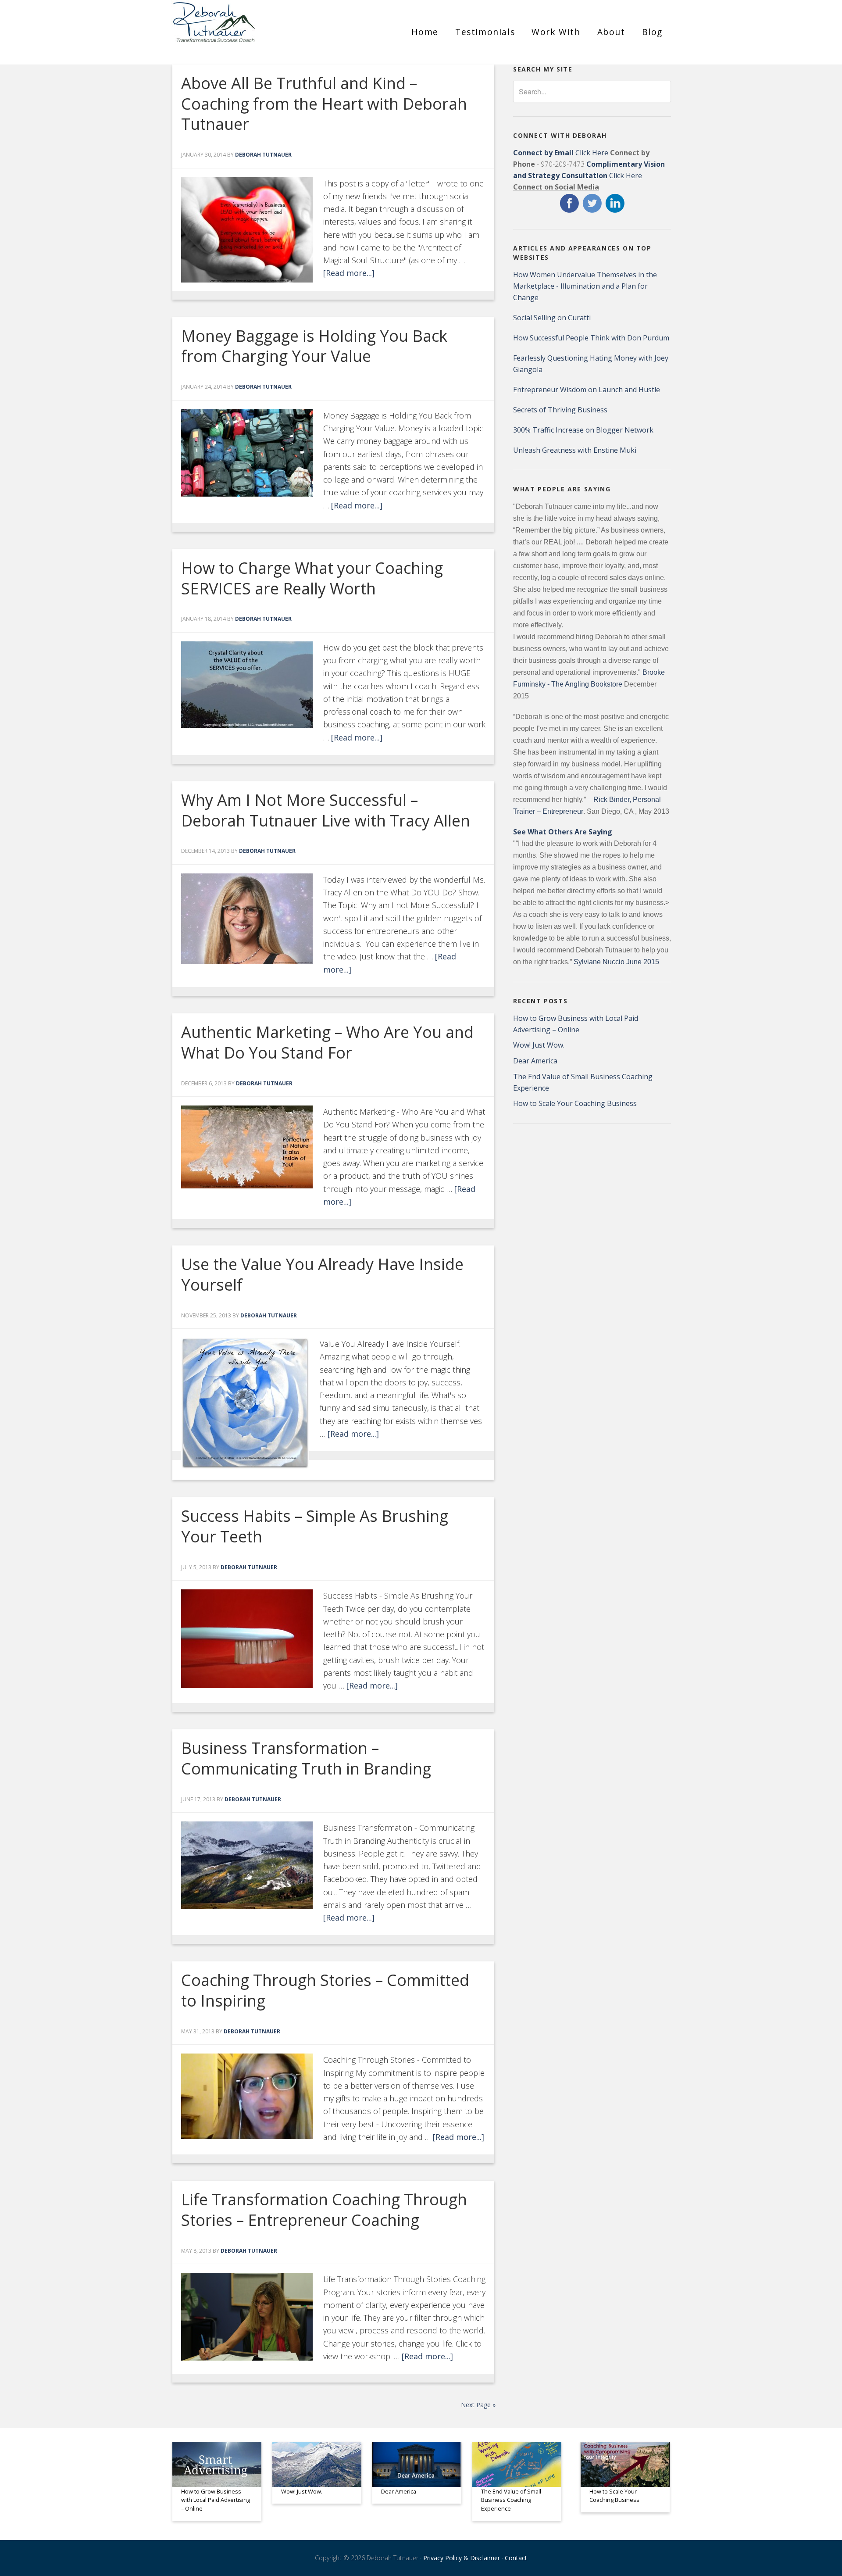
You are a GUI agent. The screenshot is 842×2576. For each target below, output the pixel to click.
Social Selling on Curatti (552, 318)
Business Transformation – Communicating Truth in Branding (306, 1758)
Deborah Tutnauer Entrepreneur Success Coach (250, 29)
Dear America (535, 1061)
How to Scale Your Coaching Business (575, 1103)
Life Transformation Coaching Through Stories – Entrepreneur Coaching (324, 2210)
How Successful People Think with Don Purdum (591, 338)
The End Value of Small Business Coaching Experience (511, 2500)
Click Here (561, 153)
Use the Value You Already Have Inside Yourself (322, 1274)
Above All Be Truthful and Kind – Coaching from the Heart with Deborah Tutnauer (324, 104)
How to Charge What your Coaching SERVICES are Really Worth (312, 578)
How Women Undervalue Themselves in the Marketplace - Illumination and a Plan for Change (585, 286)
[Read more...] (349, 273)
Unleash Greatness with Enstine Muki (575, 450)
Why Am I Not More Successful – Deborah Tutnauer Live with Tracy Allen (326, 810)
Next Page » (478, 2405)
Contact (516, 2558)
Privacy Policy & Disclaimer (462, 2558)
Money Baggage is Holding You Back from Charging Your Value (314, 346)
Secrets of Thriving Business (560, 410)
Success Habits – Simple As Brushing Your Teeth (315, 1526)
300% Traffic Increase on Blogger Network (583, 430)
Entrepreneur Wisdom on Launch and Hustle (587, 390)
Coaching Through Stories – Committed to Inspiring (325, 1990)
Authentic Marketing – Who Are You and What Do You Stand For (327, 1042)
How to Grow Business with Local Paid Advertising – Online (216, 2500)
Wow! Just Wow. (539, 1045)
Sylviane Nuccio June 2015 (616, 962)
